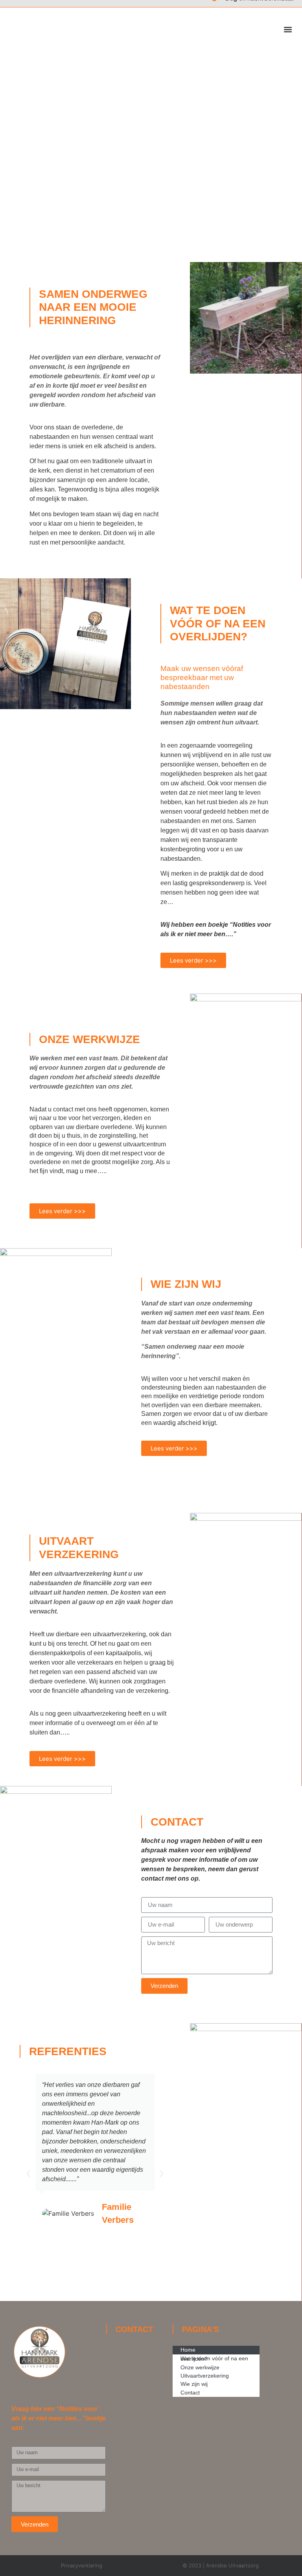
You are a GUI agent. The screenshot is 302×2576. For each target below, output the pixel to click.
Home (188, 2350)
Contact (190, 2393)
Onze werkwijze (200, 2367)
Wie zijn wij (194, 2384)
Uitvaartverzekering (205, 2376)
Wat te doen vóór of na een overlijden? (214, 2359)
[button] (288, 30)
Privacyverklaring (82, 2565)
